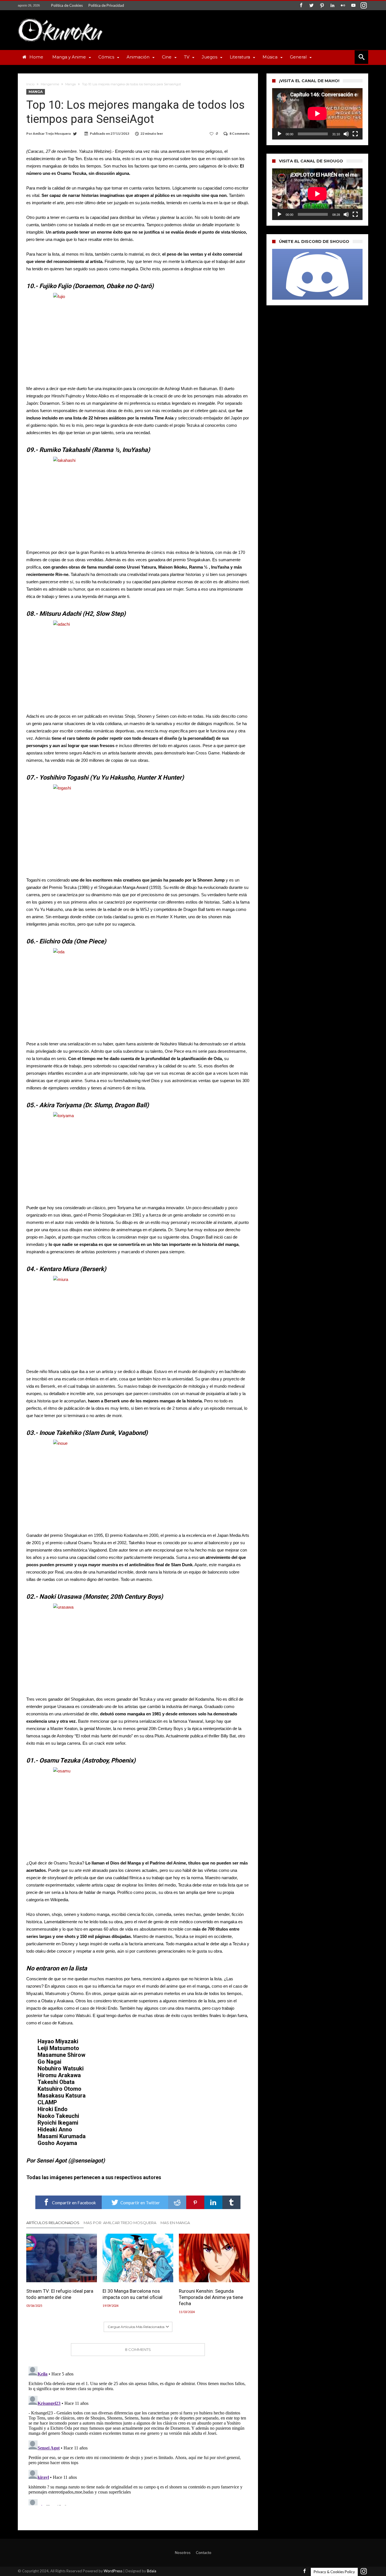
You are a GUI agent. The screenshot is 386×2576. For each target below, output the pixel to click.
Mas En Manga (175, 2223)
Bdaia (152, 2571)
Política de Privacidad (106, 5)
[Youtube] (353, 6)
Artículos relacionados (53, 2223)
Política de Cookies (67, 5)
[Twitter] (311, 6)
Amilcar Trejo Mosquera (52, 133)
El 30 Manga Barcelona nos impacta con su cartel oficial (133, 2294)
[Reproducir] (279, 134)
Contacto (204, 2553)
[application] (317, 114)
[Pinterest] (322, 6)
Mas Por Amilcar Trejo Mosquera (120, 2223)
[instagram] (364, 6)
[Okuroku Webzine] (60, 19)
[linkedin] (213, 2202)
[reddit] (177, 2202)
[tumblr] (231, 2202)
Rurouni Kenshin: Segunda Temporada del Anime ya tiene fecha (211, 2297)
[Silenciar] (346, 134)
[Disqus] (138, 2435)
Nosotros (183, 2553)
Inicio (30, 84)
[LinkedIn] (332, 6)
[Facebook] (301, 6)
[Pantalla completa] (355, 134)
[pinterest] (195, 2202)
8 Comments (239, 133)
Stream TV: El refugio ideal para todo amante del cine (60, 2294)
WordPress (113, 2571)
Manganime (50, 84)
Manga (71, 84)
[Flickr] (343, 6)
